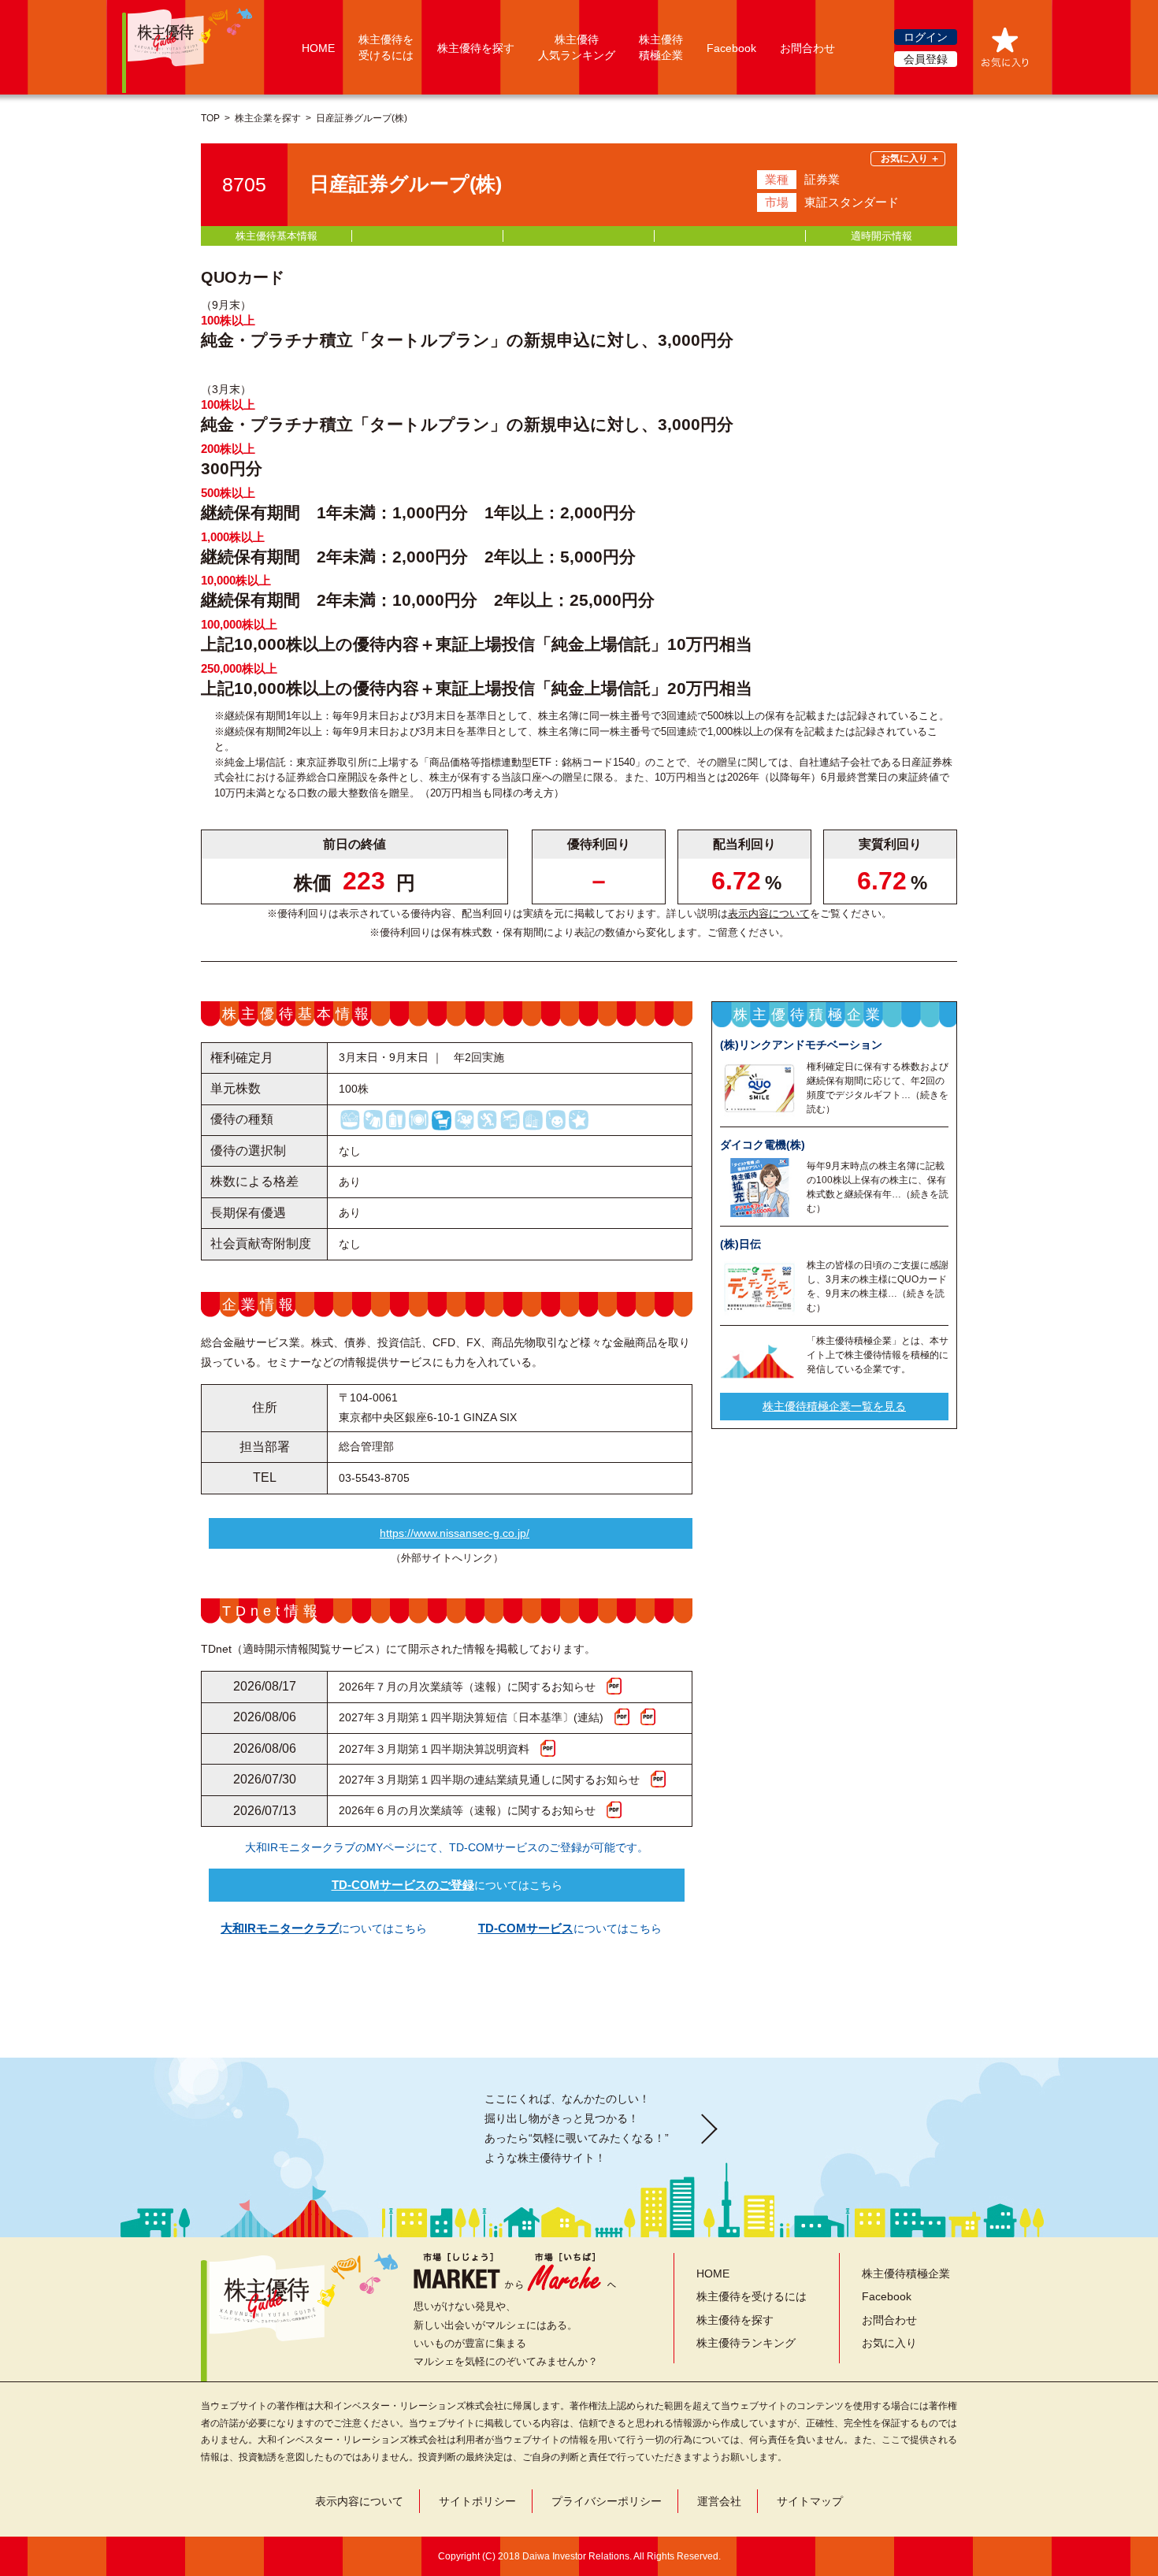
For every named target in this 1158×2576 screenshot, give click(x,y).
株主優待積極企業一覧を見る (834, 1405)
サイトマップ (810, 2501)
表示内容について (769, 913)
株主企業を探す (268, 118)
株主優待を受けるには (752, 2296)
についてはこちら (447, 1885)
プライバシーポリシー (607, 2501)
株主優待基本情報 (277, 236)
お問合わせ (807, 48)
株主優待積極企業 (906, 2273)
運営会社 (719, 2501)
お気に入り (889, 2343)
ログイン (926, 37)
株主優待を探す (476, 48)
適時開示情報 (881, 236)
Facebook (731, 48)
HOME (318, 48)
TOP (210, 118)
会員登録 (926, 59)
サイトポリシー (477, 2501)
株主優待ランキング (746, 2343)
